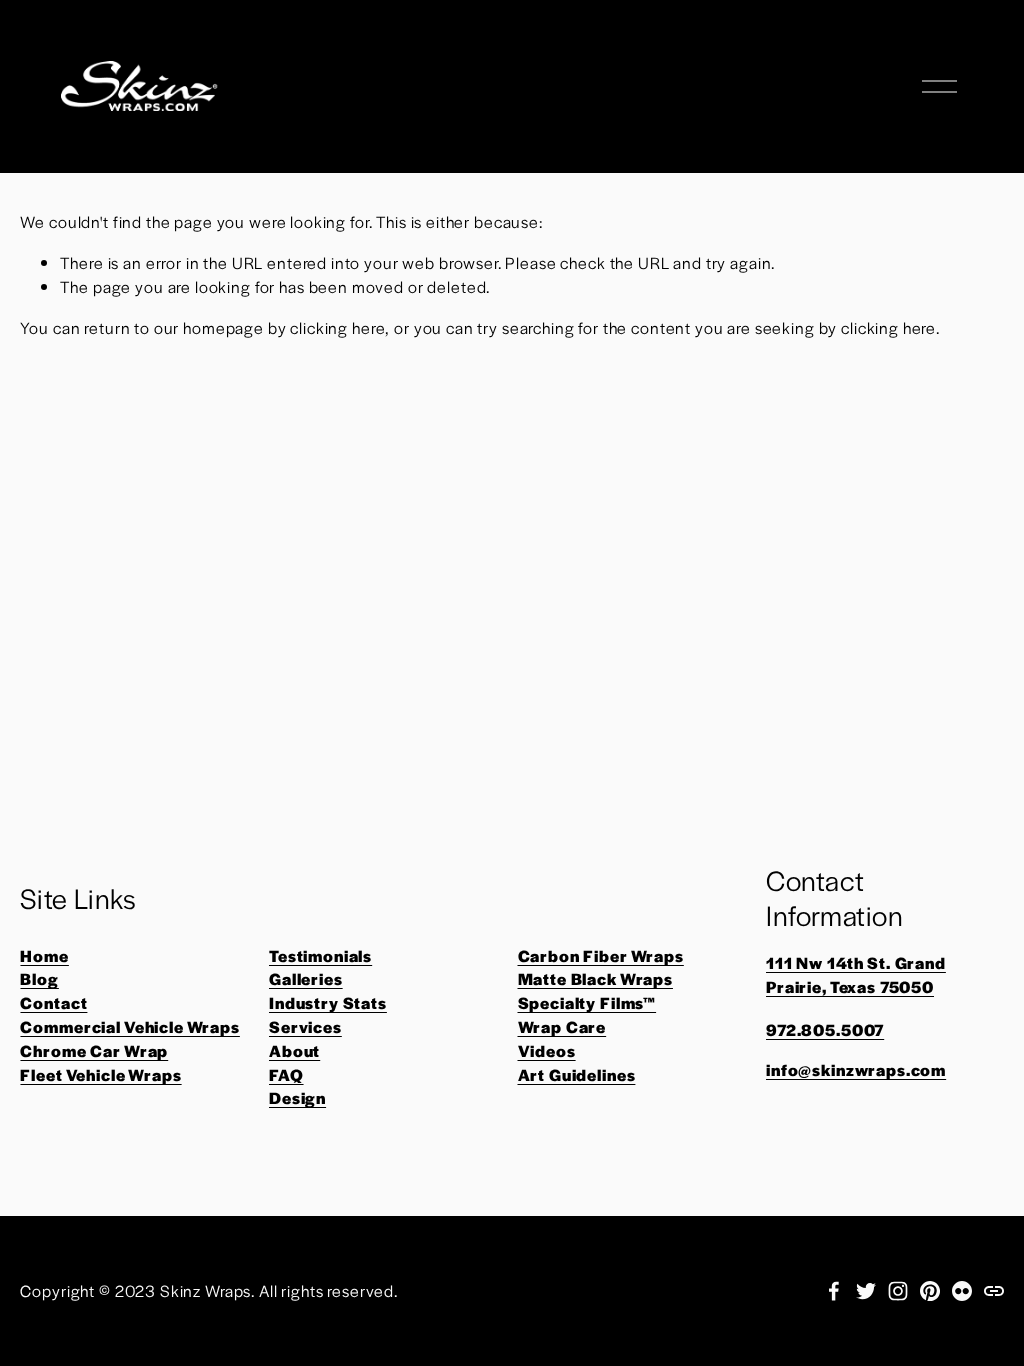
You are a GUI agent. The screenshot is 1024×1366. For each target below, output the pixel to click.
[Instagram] (898, 1291)
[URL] (994, 1291)
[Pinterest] (930, 1291)
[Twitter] (866, 1291)
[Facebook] (834, 1291)
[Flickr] (962, 1291)
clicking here (337, 327)
